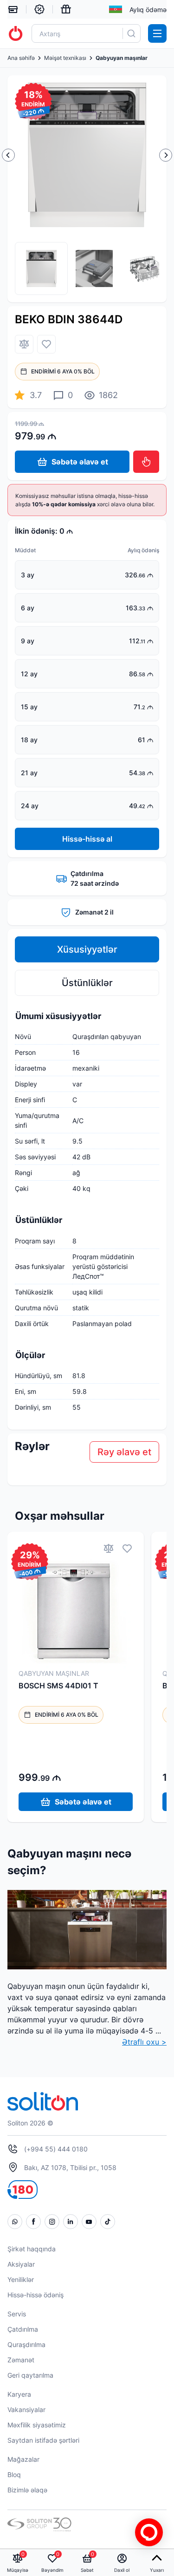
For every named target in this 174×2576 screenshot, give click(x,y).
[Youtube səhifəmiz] (89, 2222)
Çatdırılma (23, 2329)
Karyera (19, 2394)
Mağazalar (23, 2459)
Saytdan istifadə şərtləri (43, 2440)
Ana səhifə (21, 58)
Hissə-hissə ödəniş (35, 2295)
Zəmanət (21, 2360)
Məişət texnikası (65, 58)
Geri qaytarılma (30, 2375)
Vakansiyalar (26, 2409)
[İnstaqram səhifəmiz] (52, 2222)
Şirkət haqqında (32, 2249)
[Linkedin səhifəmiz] (71, 2222)
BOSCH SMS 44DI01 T (58, 1686)
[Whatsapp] (15, 2222)
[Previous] (8, 155)
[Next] (166, 155)
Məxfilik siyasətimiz (37, 2425)
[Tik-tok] (108, 2222)
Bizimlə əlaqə (27, 2490)
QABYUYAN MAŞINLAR (54, 1673)
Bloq (14, 2475)
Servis (17, 2314)
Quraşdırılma (26, 2344)
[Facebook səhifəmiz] (33, 2222)
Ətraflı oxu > (144, 2042)
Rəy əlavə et (124, 1452)
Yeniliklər (21, 2279)
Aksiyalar (21, 2264)
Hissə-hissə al (87, 839)
